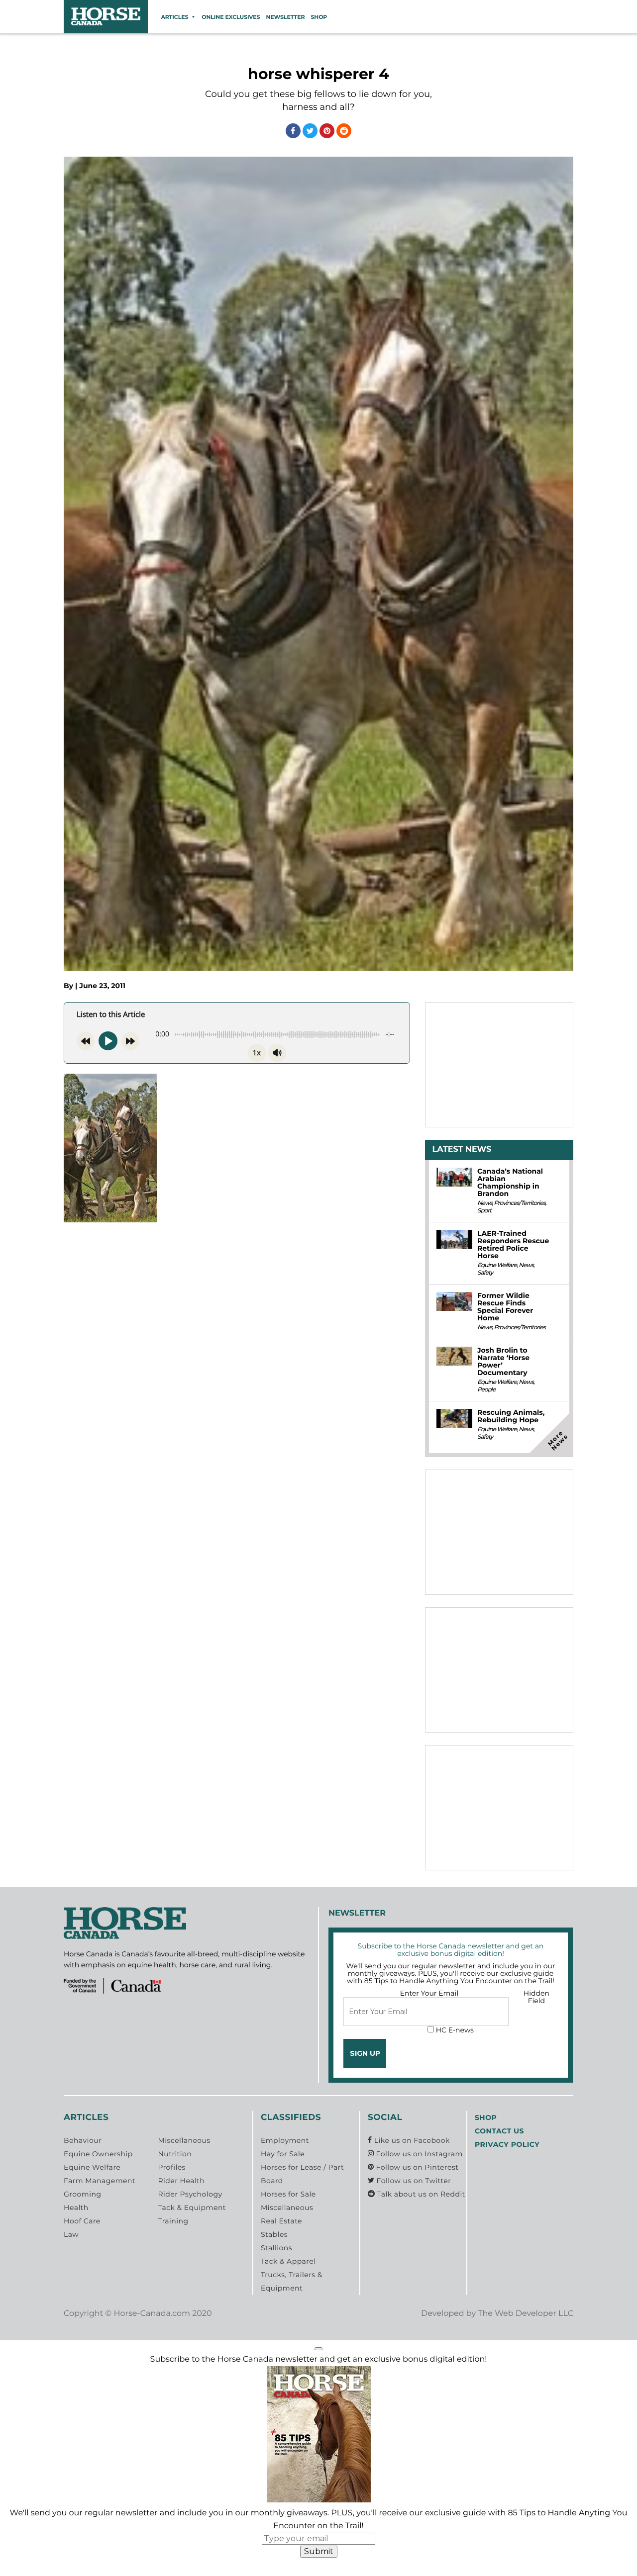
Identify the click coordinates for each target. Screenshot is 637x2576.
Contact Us (499, 2131)
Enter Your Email (429, 1993)
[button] (318, 2349)
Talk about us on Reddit (420, 2194)
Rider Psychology (190, 2194)
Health (76, 2208)
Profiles (172, 2167)
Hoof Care (82, 2221)
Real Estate (281, 2221)
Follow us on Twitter (413, 2181)
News (485, 1203)
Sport (484, 1211)
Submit (319, 2551)
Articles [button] (174, 17)
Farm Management (100, 2181)
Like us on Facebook (411, 2140)
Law (71, 2234)
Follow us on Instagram (418, 2154)
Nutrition (175, 2154)
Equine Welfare (497, 1265)
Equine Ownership (98, 2154)
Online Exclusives (231, 17)
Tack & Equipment (192, 2208)
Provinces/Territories (520, 1203)
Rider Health (181, 2181)
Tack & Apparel (288, 2261)
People (486, 1390)
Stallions (276, 2248)
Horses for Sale (288, 2194)
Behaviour (83, 2140)
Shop (319, 17)
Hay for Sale (283, 2154)
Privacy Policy (507, 2144)
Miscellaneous (184, 2140)
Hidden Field (536, 1997)
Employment (285, 2140)
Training (173, 2221)
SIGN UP (365, 2053)
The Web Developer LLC (526, 2314)
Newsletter (285, 17)
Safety (485, 1273)
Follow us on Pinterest (416, 2167)
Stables (274, 2234)
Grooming (83, 2194)
